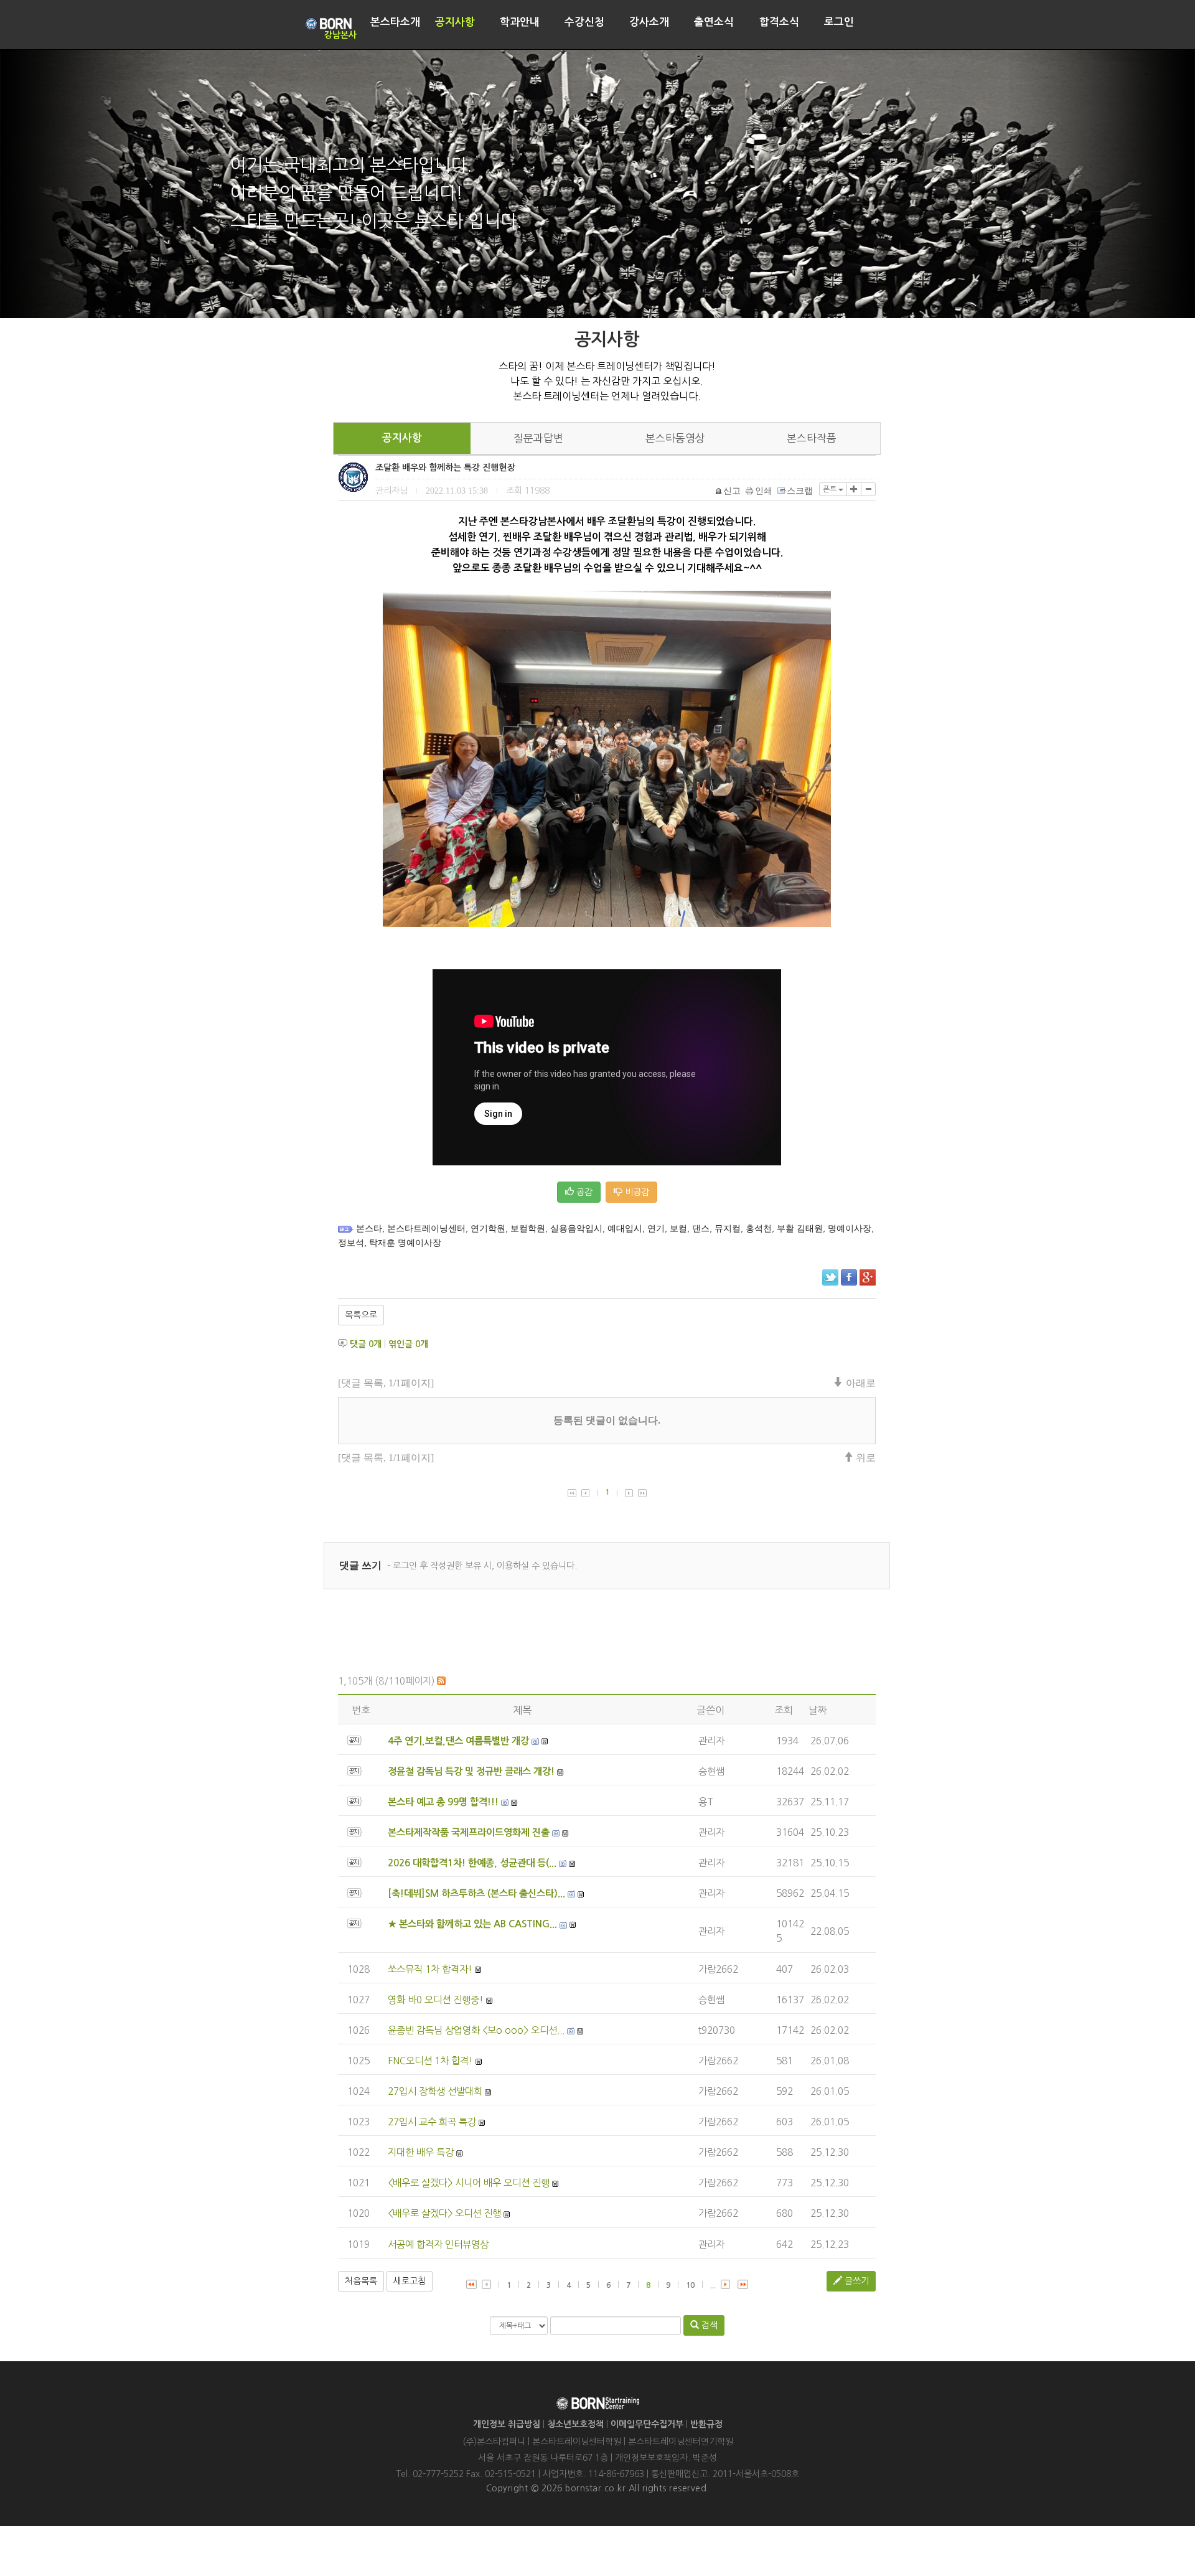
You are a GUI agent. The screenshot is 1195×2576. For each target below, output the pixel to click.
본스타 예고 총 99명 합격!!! (443, 1802)
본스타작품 (812, 438)
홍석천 (759, 1229)
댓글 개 (366, 1344)
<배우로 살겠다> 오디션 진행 (444, 2213)
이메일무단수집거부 (647, 2424)
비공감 (636, 1192)
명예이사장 (850, 1229)
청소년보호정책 (575, 2424)
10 (690, 2285)
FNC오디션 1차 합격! (430, 2061)
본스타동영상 (675, 438)
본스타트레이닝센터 (426, 1229)
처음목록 (361, 2281)
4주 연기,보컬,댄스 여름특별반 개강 (458, 1741)
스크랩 (800, 491)
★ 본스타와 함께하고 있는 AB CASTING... (472, 1924)
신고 (732, 491)
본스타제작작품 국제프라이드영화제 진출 (469, 1832)
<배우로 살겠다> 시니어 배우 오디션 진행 (469, 2183)
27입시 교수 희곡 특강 (432, 2122)
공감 (583, 1192)
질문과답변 (538, 438)
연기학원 (488, 1229)
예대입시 (625, 1229)
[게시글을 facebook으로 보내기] (849, 1277)
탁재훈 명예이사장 (405, 1243)
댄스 (701, 1229)
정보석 (351, 1243)
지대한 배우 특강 (421, 2152)
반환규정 (706, 2424)
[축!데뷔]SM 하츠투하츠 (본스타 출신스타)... (476, 1893)
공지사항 (402, 438)
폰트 (831, 489)
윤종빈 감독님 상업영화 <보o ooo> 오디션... (476, 2030)
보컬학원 (528, 1229)
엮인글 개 (408, 1344)
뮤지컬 (728, 1229)
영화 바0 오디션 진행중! (436, 2000)
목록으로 (361, 1315)
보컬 (678, 1229)
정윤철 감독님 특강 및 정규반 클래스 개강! (471, 1771)
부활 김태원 (800, 1229)
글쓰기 (855, 2281)
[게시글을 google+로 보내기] (868, 1277)
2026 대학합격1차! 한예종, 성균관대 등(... (472, 1863)
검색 (708, 2325)
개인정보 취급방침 (507, 2424)
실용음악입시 (576, 1229)
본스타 (369, 1229)
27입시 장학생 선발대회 (435, 2091)
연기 (656, 1229)
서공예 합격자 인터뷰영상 (438, 2245)
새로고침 (410, 2281)
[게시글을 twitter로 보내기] (830, 1277)
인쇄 (764, 491)
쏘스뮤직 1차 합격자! (430, 1969)
